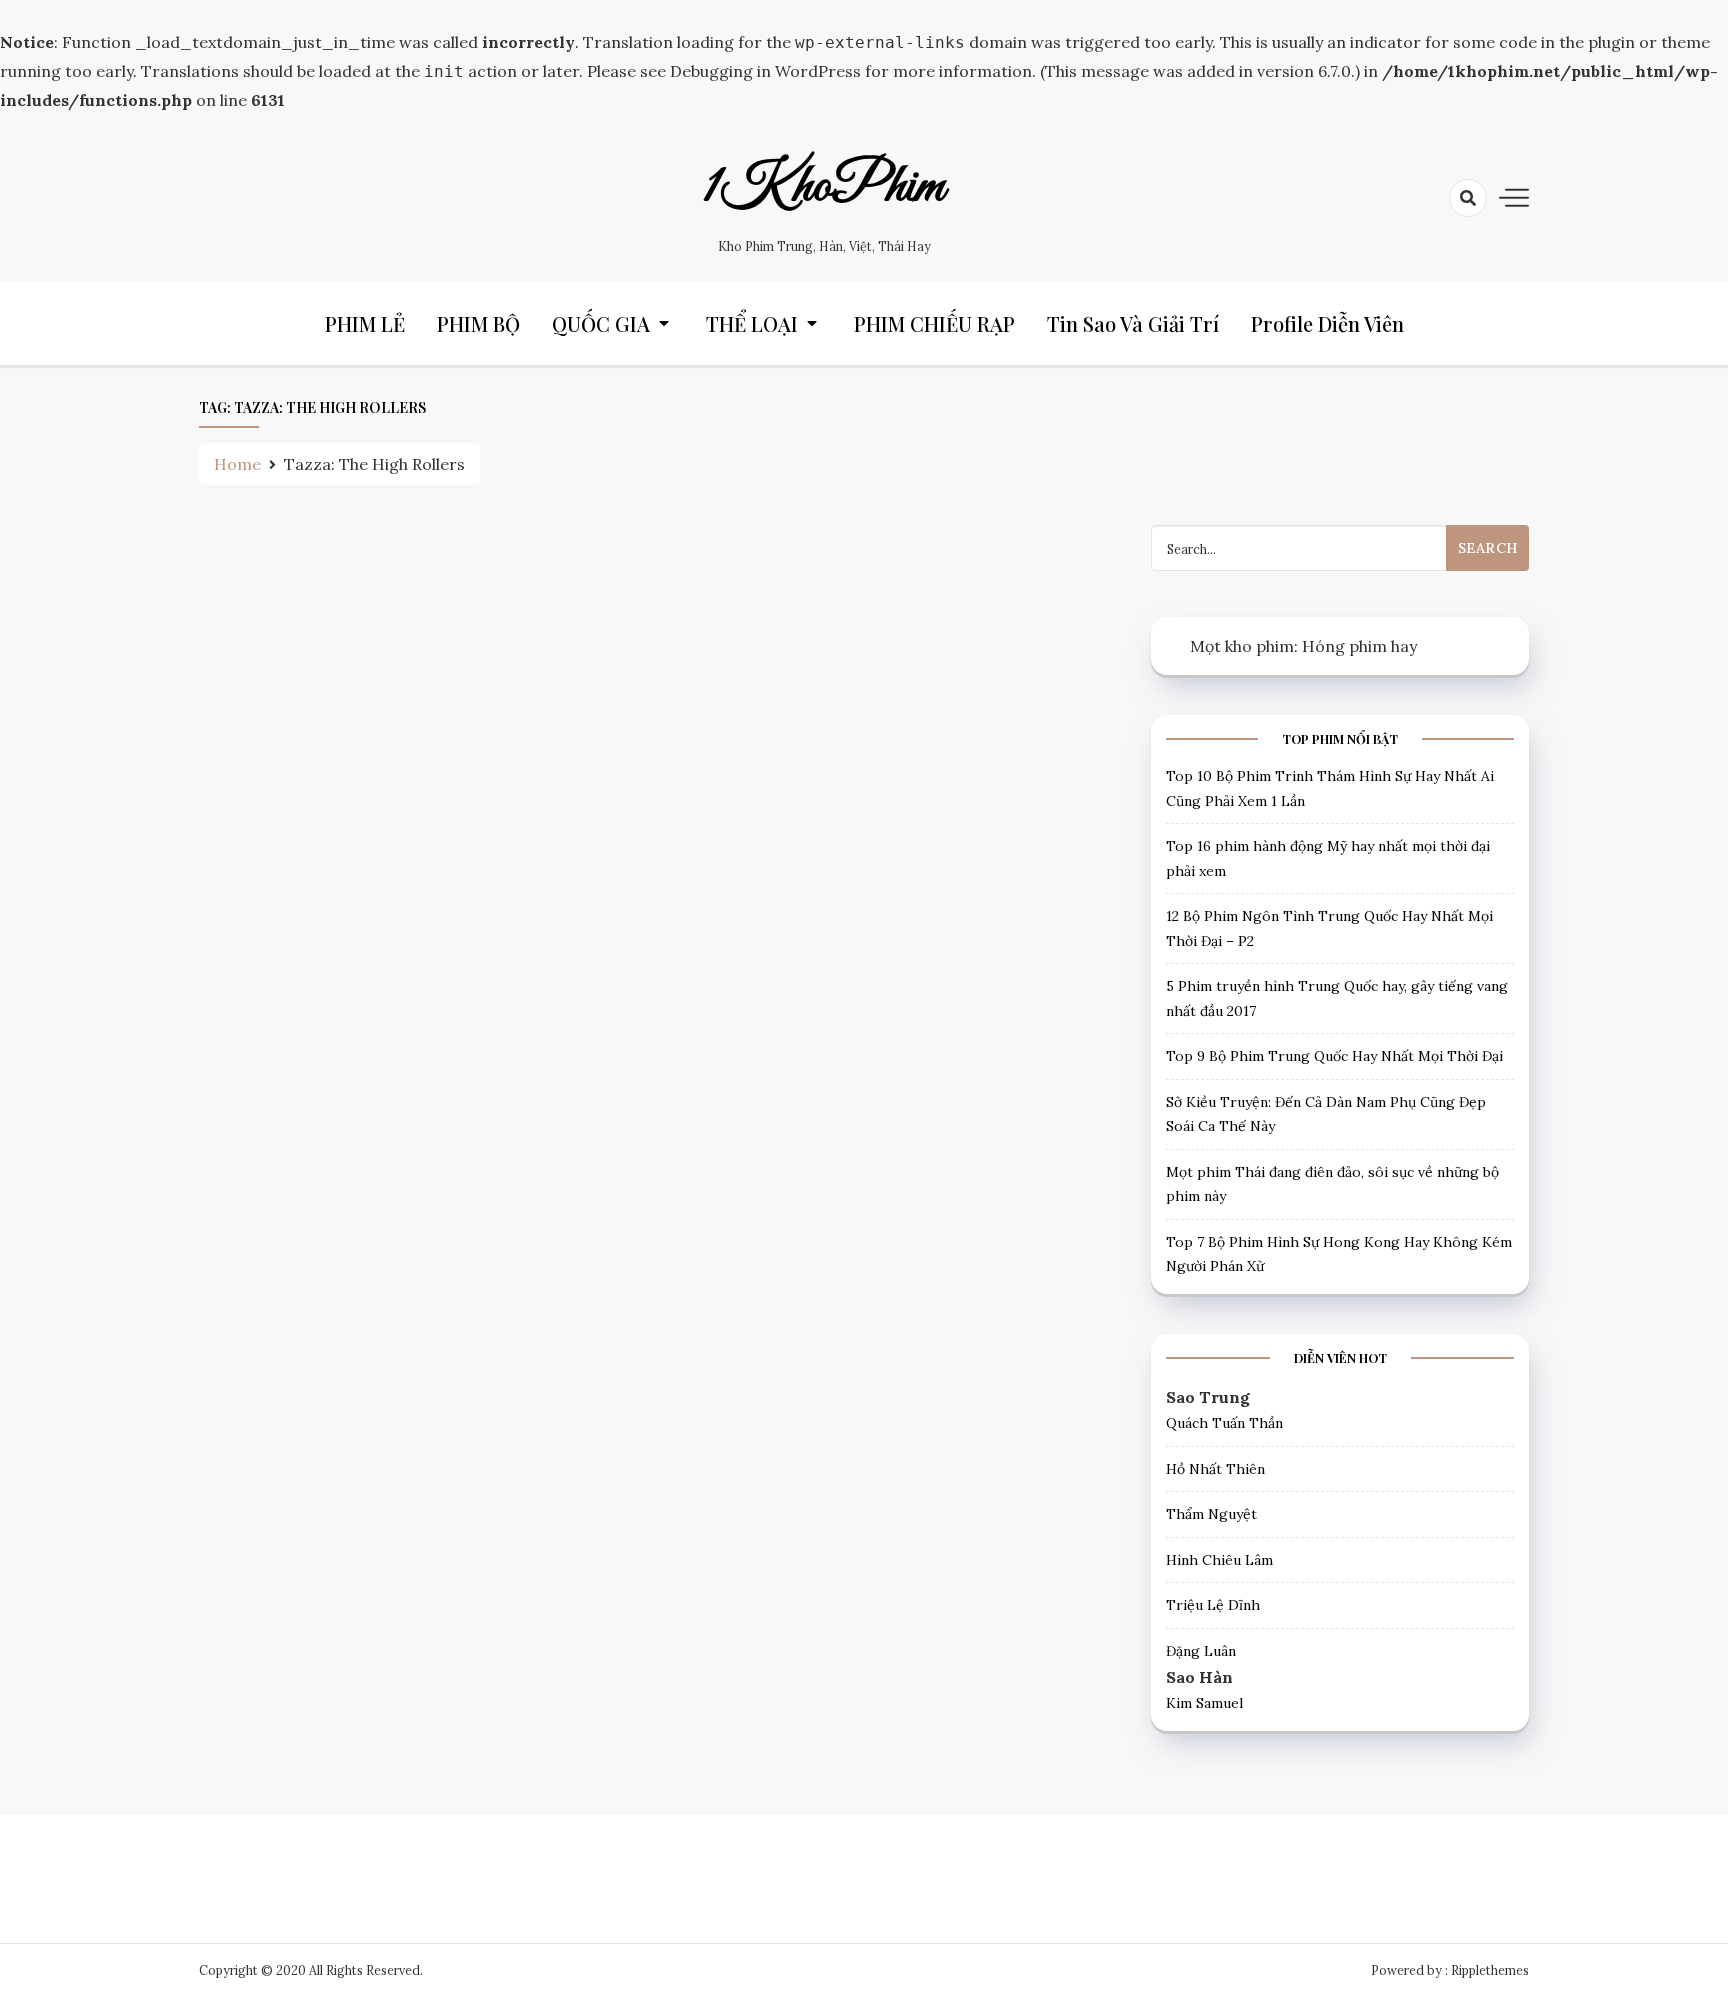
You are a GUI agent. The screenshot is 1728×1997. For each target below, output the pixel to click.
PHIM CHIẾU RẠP (934, 323)
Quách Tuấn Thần (1224, 1423)
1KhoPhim (824, 187)
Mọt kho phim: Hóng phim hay (1303, 646)
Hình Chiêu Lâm (1219, 1560)
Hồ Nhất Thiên (1215, 1469)
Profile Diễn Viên (1327, 323)
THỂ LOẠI (752, 323)
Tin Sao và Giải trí (1133, 323)
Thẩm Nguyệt (1211, 1514)
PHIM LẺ (365, 323)
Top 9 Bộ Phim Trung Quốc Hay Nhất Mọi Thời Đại (1334, 1056)
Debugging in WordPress (765, 71)
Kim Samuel (1204, 1703)
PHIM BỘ (478, 323)
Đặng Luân (1201, 1651)
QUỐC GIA (601, 323)
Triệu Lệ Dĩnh (1213, 1605)
